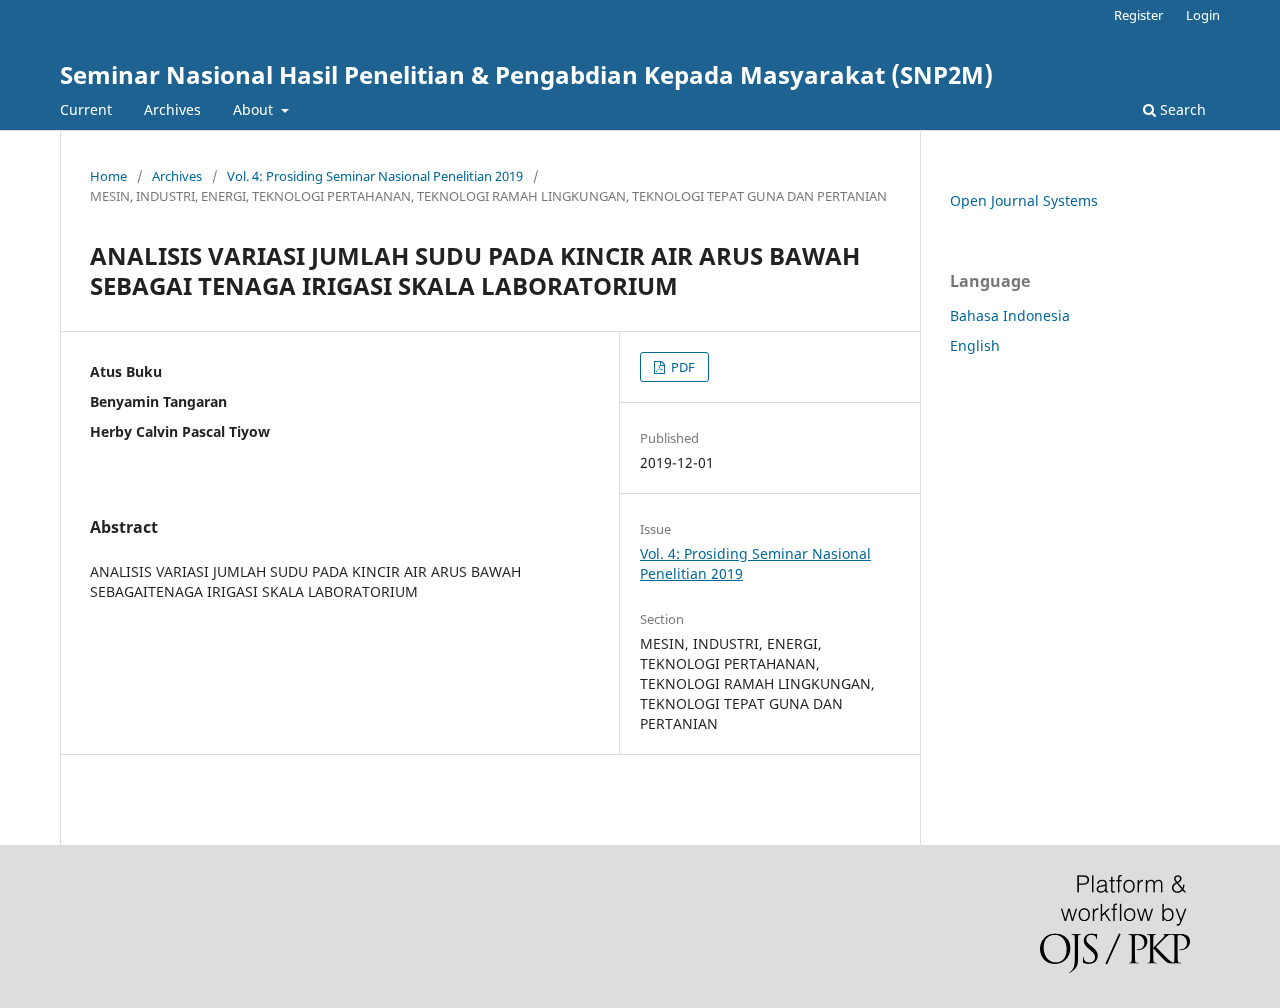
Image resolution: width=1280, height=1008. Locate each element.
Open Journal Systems (1024, 200)
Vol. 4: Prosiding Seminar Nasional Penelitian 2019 (375, 176)
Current (86, 109)
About (255, 109)
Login (1203, 15)
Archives (172, 109)
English (975, 345)
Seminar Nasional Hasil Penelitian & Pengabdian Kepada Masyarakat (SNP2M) (526, 74)
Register (1138, 15)
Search (1181, 109)
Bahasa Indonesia (1010, 315)
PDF (681, 367)
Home (108, 176)
